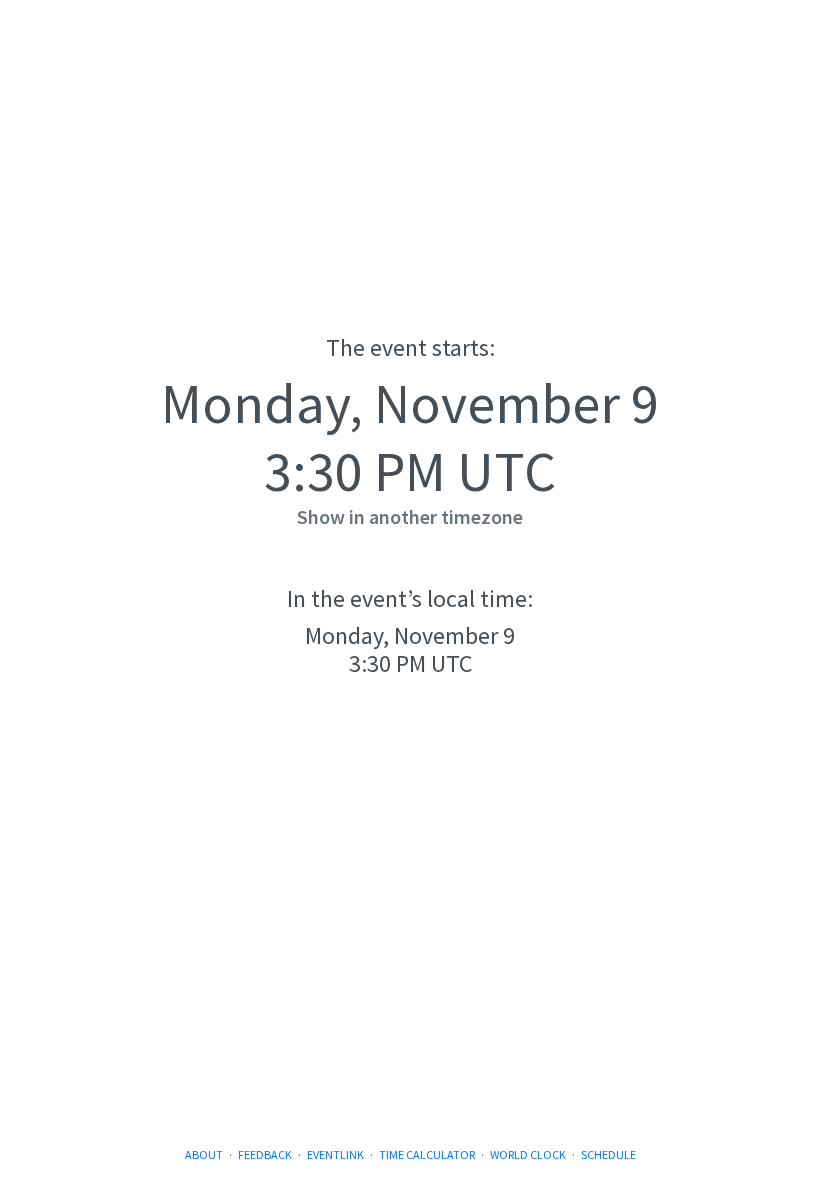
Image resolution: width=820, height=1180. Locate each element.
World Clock (528, 1154)
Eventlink (335, 1154)
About (204, 1154)
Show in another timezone (410, 516)
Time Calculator (427, 1154)
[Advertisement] (410, 978)
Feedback (265, 1154)
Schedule (608, 1154)
